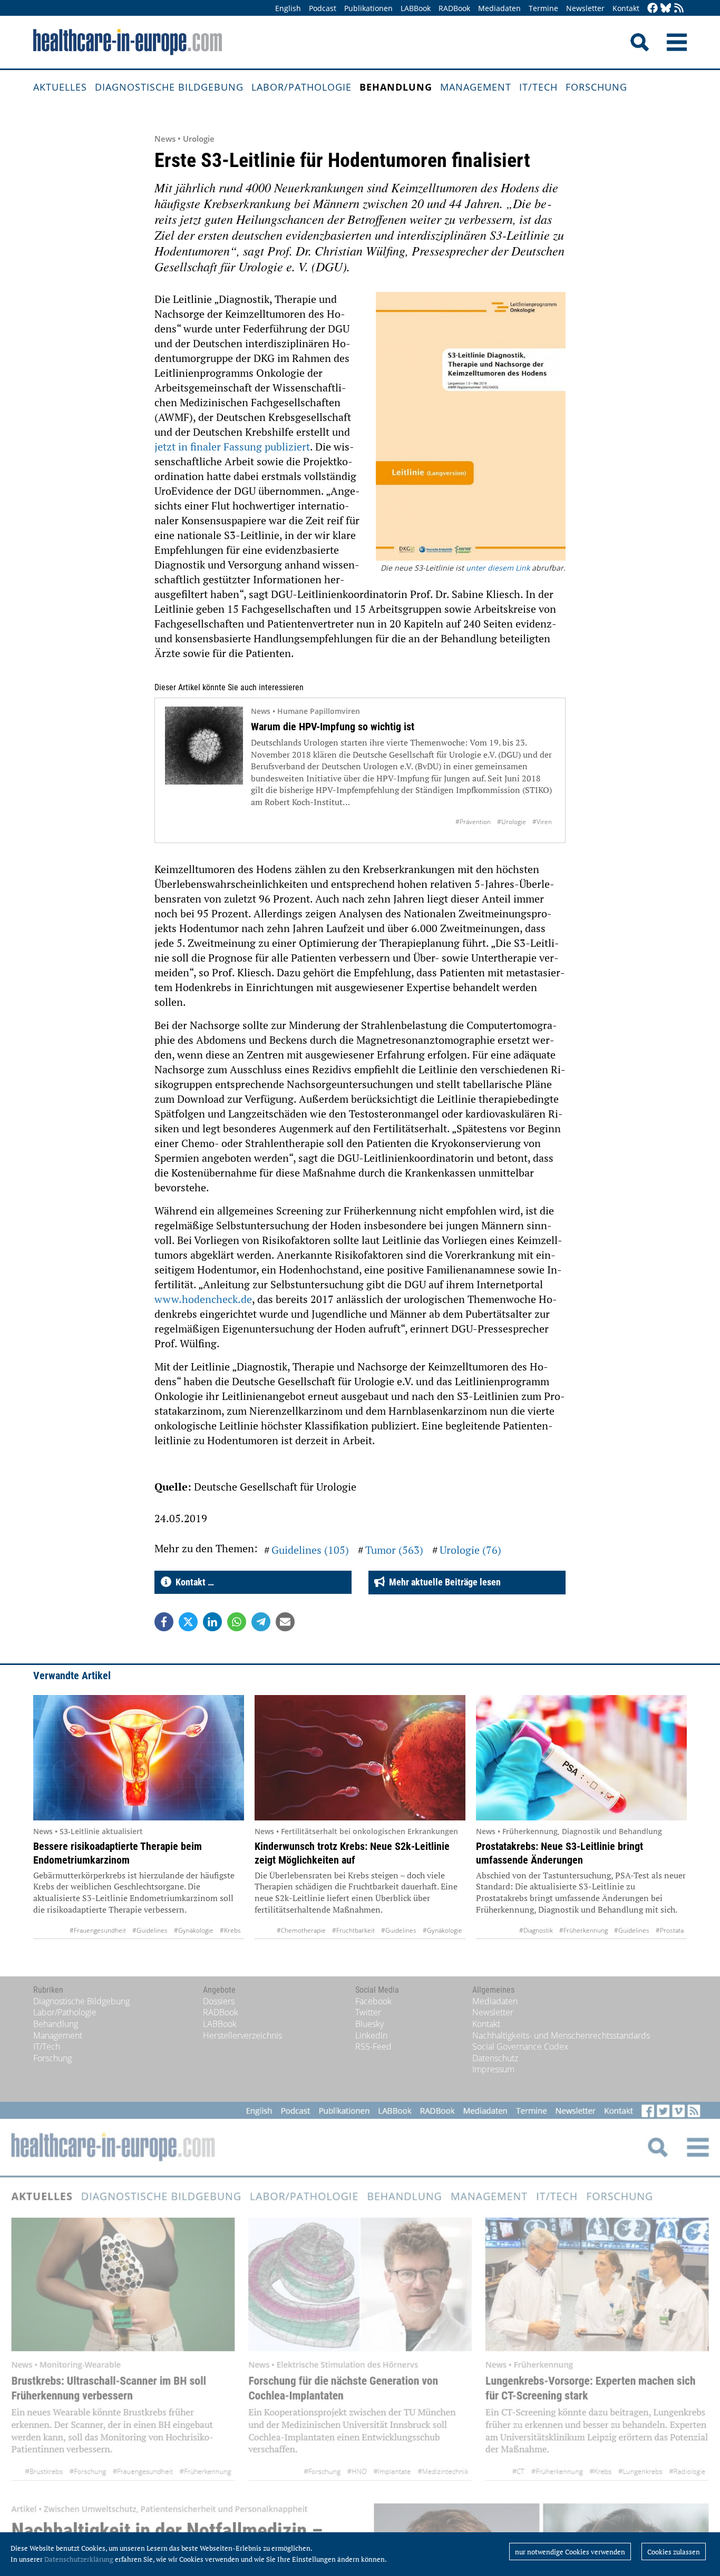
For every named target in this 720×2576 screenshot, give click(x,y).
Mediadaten (499, 8)
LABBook (416, 8)
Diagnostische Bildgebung (169, 87)
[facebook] (653, 9)
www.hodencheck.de (203, 1299)
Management (476, 87)
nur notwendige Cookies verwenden (570, 2552)
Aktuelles (60, 87)
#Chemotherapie (301, 1930)
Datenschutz (495, 2058)
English (288, 8)
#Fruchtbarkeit (353, 1930)
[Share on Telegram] (261, 1622)
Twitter (368, 2012)
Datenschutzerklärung (79, 2559)
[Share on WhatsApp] (237, 1622)
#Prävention (473, 822)
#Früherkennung (583, 1930)
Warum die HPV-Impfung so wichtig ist (333, 727)
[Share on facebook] (164, 1622)
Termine (543, 8)
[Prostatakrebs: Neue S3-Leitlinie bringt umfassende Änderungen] (581, 1758)
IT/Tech (538, 87)
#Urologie (512, 822)
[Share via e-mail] (285, 1622)
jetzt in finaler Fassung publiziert (232, 447)
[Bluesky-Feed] (666, 9)
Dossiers (219, 2001)
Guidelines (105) (310, 1550)
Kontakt (626, 8)
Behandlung (396, 87)
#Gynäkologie (194, 1930)
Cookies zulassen (674, 2552)
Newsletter (585, 8)
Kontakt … (193, 1582)
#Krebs (230, 1930)
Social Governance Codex (520, 2046)
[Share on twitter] (188, 1622)
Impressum (493, 2069)
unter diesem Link (498, 568)
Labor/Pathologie (301, 87)
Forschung (596, 87)
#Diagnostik (536, 1930)
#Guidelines (150, 1930)
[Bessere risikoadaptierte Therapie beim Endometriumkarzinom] (139, 1758)
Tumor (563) (394, 1550)
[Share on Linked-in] (212, 1622)
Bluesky (369, 2024)
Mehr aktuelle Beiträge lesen (443, 1582)
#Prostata (670, 1930)
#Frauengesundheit (98, 1930)
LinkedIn (371, 2035)
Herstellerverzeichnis (242, 2035)
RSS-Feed (373, 2046)
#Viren (542, 822)
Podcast (323, 8)
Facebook (373, 2001)
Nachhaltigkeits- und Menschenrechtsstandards (561, 2035)
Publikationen (368, 8)
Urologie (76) (470, 1550)
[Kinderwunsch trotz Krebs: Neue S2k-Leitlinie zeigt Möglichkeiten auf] (360, 1758)
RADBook (454, 8)
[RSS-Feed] (679, 9)
